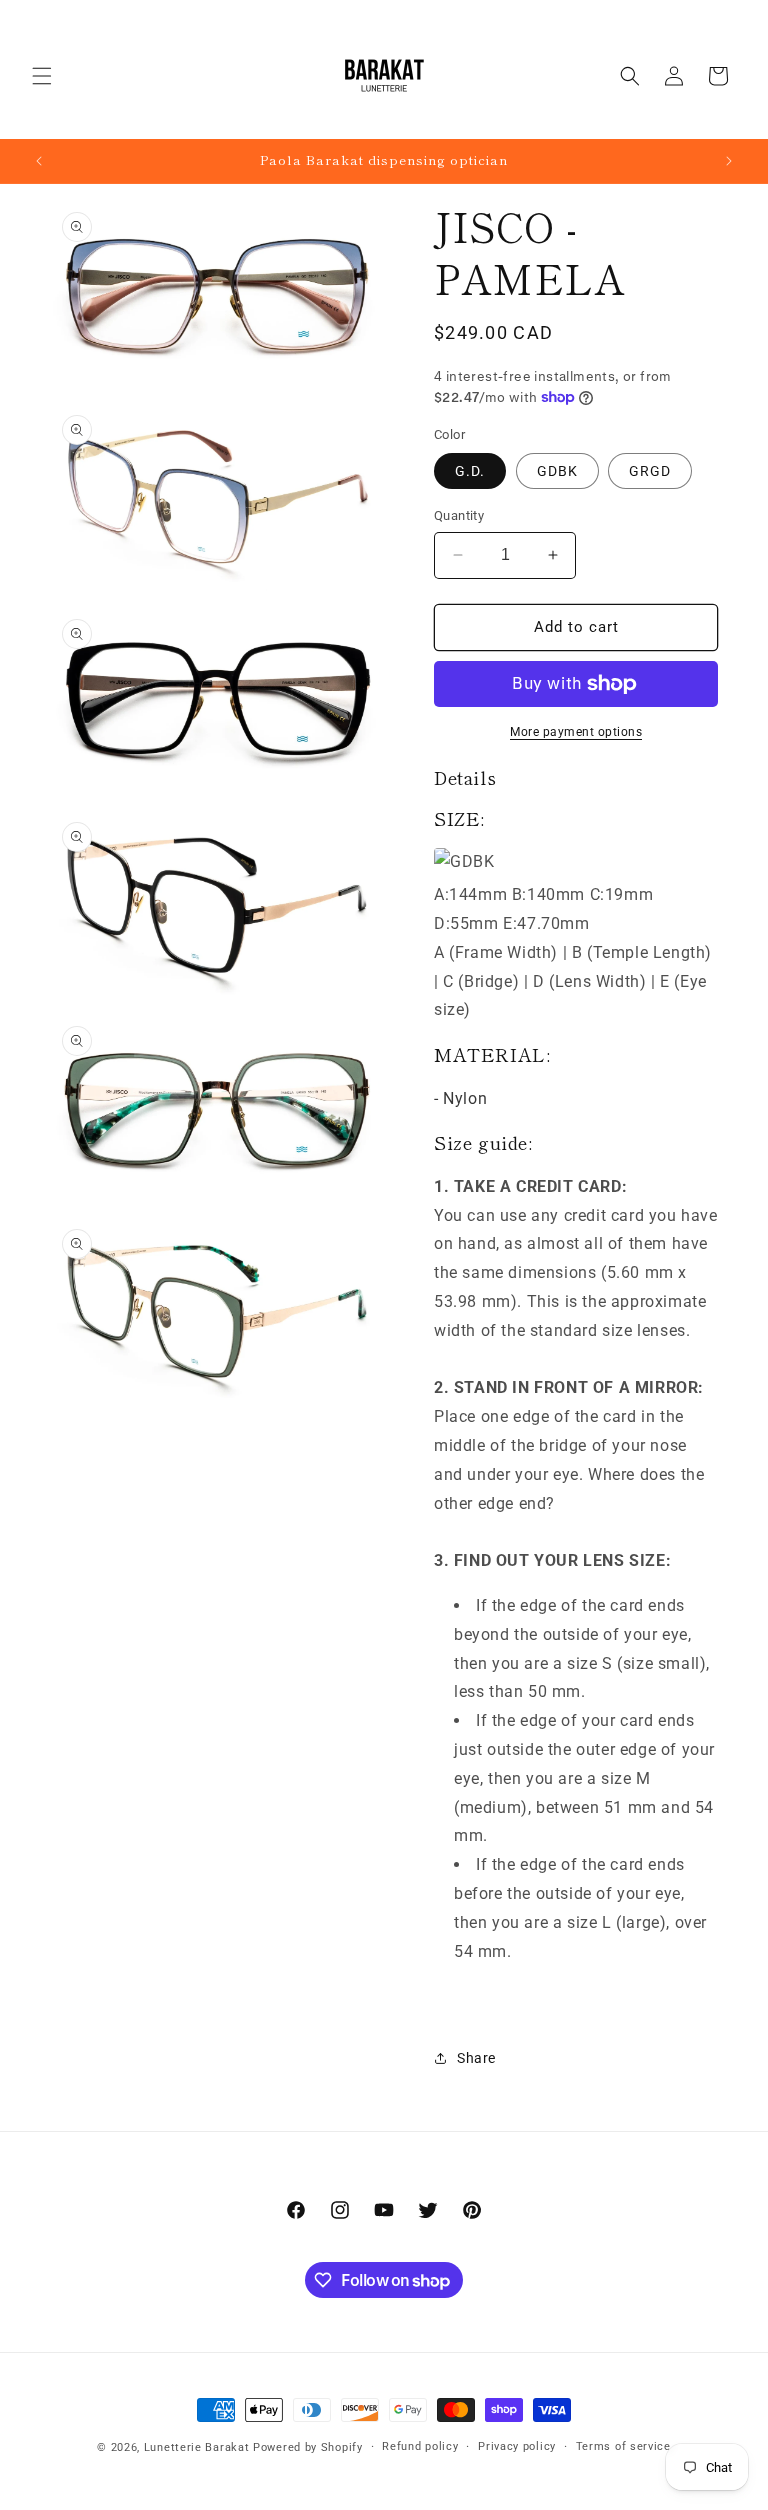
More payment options (576, 732)
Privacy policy (517, 2446)
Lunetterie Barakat (197, 2447)
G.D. (470, 471)
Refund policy (420, 2446)
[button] (42, 76)
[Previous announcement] (39, 161)
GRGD (650, 471)
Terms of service (623, 2446)
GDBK (557, 471)
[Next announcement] (729, 161)
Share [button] (476, 2058)
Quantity (459, 515)
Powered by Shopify (308, 2447)
